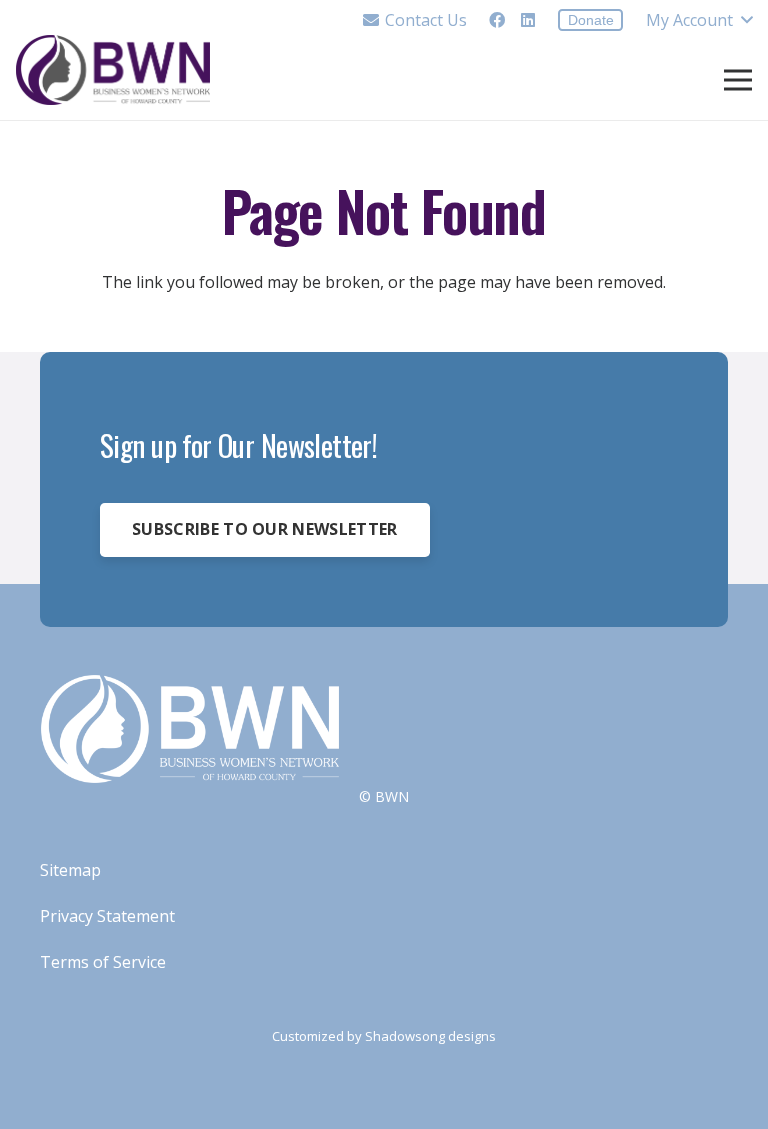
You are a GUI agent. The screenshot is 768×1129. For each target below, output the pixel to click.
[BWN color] (113, 70)
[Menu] (738, 80)
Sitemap (70, 870)
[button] (699, 20)
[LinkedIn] (528, 20)
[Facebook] (497, 20)
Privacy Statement (107, 916)
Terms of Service (103, 962)
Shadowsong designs (430, 1036)
